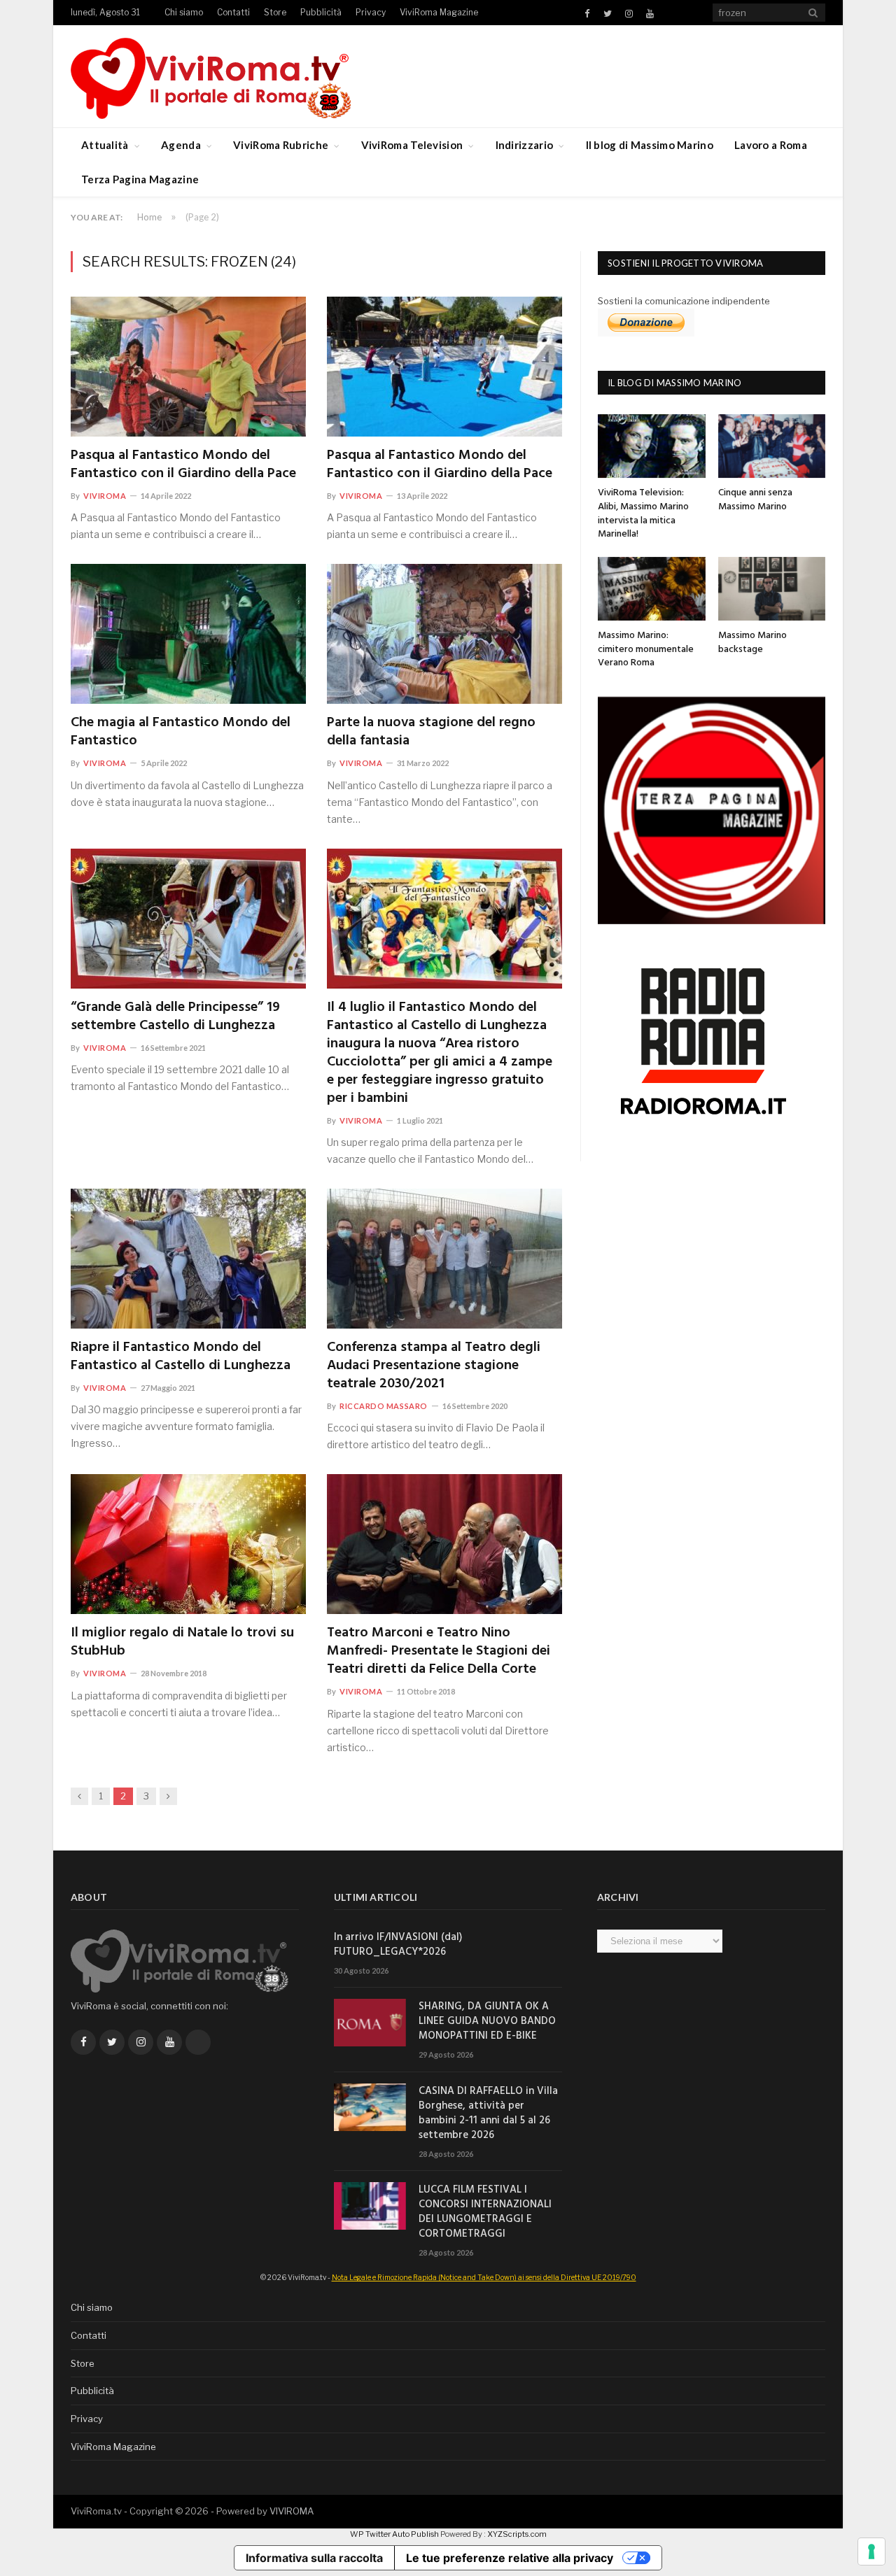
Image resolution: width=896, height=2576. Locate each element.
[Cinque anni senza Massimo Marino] (772, 446)
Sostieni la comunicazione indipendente (684, 301)
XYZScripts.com (517, 2534)
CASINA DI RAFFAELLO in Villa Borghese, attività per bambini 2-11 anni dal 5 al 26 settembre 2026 (488, 2114)
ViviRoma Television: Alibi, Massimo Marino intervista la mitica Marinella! (643, 514)
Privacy (371, 12)
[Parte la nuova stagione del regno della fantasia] (444, 634)
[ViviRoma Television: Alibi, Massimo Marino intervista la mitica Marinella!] (652, 446)
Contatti (233, 12)
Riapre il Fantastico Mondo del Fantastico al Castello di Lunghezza (181, 1357)
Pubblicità (321, 12)
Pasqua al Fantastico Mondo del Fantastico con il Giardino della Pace (183, 465)
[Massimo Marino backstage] (772, 589)
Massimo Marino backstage (752, 643)
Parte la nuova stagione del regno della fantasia (431, 732)
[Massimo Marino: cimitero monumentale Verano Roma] (652, 589)
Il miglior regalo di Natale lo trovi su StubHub (182, 1642)
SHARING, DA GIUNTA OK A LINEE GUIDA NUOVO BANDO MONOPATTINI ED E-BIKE (487, 2022)
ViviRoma (105, 496)
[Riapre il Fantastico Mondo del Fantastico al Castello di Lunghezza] (188, 1259)
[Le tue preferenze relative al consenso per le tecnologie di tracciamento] (871, 2552)
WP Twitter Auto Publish (394, 2534)
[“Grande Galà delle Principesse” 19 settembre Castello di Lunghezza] (188, 919)
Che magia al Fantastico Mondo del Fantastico (181, 732)
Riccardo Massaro (384, 1406)
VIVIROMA (292, 2511)
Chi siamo (184, 12)
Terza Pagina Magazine (140, 179)
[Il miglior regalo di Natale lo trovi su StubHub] (188, 1544)
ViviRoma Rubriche (281, 145)
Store (275, 12)
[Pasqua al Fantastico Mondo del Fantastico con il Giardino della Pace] (188, 367)
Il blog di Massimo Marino (650, 145)
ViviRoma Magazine (439, 12)
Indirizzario (525, 145)
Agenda (181, 145)
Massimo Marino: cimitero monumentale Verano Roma (646, 649)
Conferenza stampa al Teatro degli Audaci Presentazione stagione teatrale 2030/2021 (434, 1366)
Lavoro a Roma (771, 145)
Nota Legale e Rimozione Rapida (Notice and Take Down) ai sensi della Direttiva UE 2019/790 (484, 2277)
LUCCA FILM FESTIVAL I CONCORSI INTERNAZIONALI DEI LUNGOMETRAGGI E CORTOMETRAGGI (485, 2212)
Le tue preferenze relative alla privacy (510, 2558)
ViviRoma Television (412, 145)
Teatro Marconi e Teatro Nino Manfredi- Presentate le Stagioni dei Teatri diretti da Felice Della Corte (439, 1651)
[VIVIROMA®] (211, 76)
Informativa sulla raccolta (314, 2558)
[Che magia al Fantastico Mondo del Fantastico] (188, 634)
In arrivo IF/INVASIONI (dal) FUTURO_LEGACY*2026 (398, 1945)
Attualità (105, 145)
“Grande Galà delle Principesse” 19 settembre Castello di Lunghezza (175, 1017)
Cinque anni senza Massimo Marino (755, 500)
